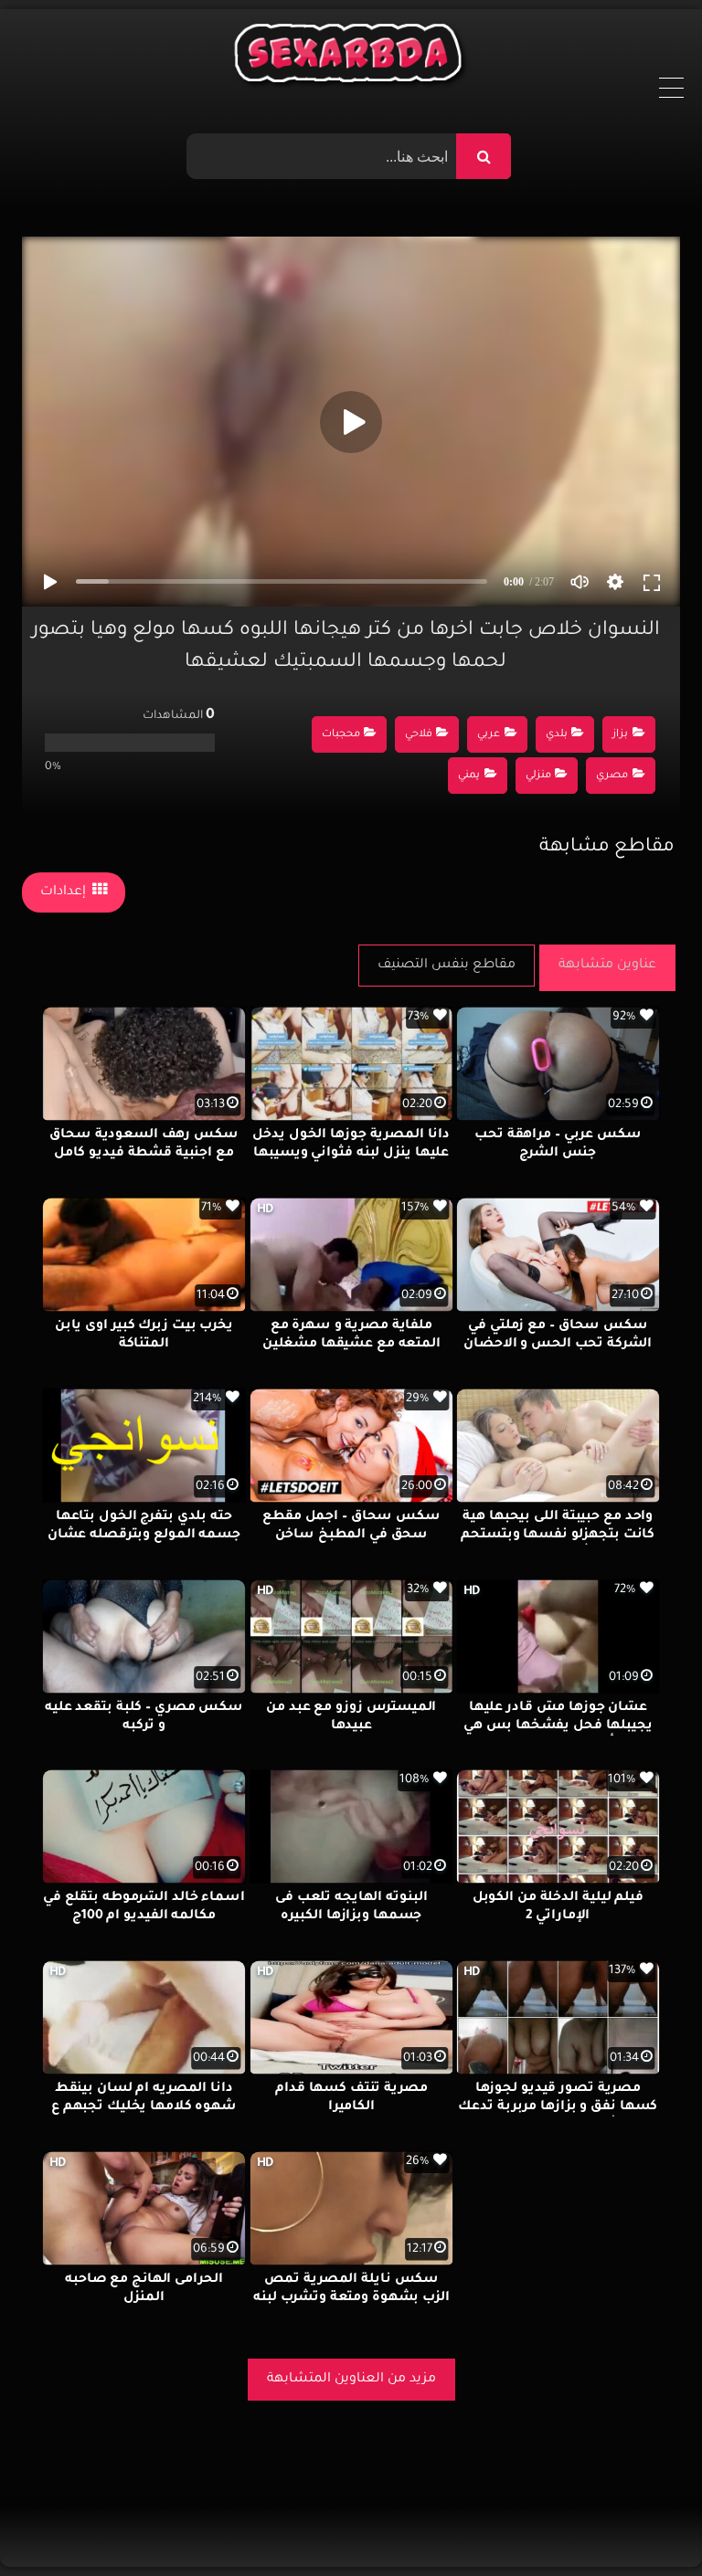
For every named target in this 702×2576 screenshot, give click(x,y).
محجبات (341, 735)
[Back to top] (644, 2522)
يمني (469, 776)
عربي (489, 735)
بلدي (557, 735)
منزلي (538, 776)
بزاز (620, 735)
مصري (612, 776)
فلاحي (419, 735)
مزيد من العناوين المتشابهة (351, 2380)
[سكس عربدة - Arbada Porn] (351, 58)
